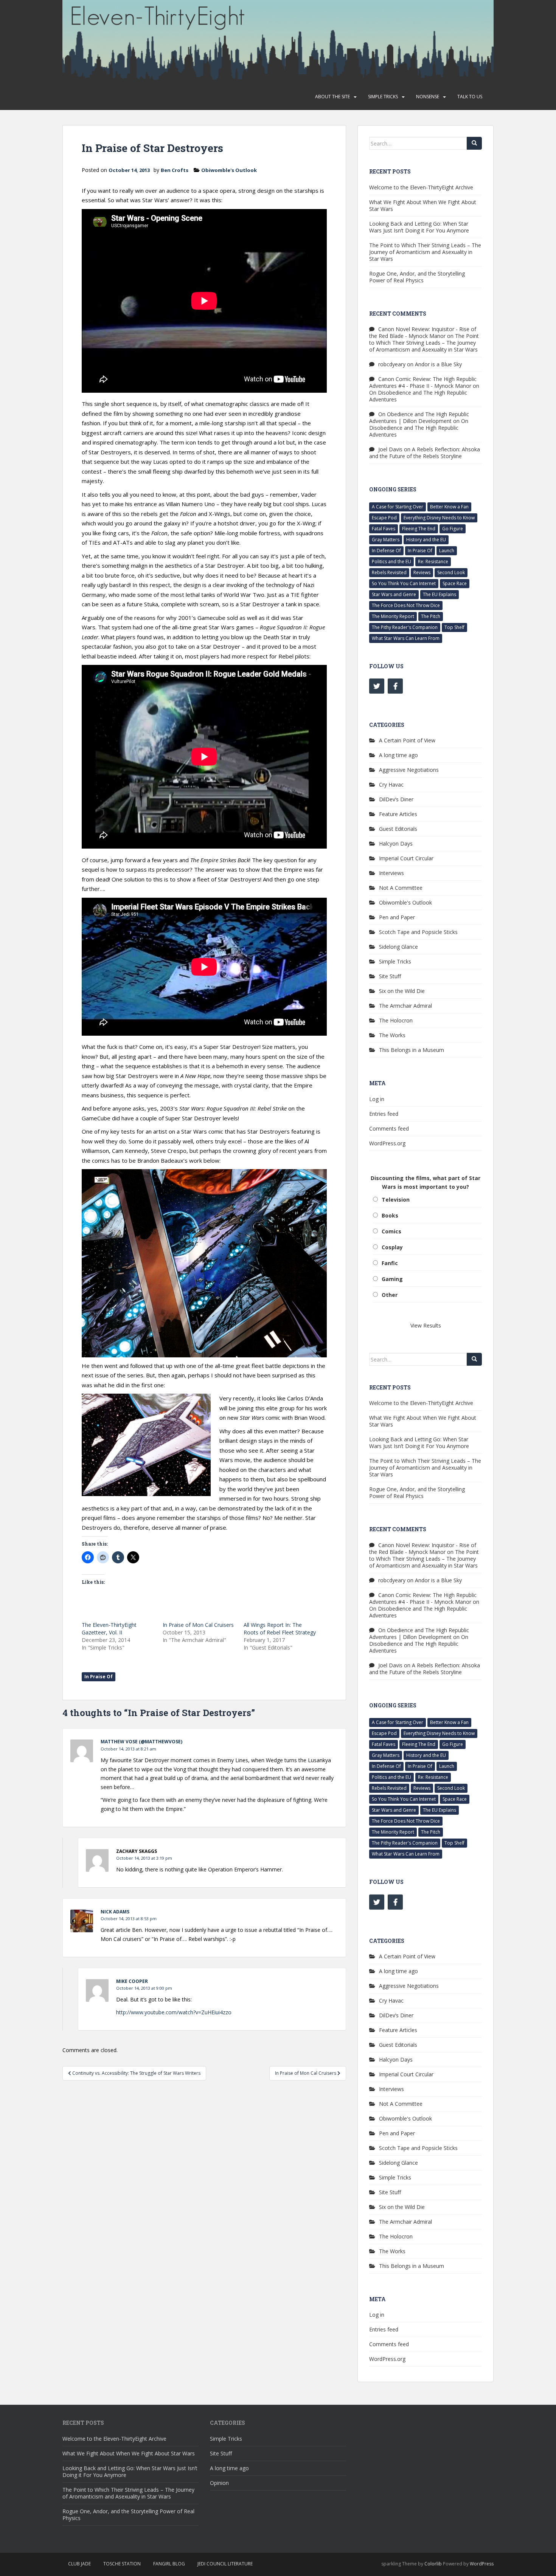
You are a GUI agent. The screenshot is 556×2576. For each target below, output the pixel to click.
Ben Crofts (175, 170)
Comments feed (389, 1128)
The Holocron (396, 1020)
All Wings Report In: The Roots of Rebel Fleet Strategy (280, 1629)
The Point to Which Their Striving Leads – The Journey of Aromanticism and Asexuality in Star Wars (425, 252)
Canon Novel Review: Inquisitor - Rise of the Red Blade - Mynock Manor (423, 332)
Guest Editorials (398, 829)
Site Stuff (390, 976)
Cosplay (392, 1247)
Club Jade (79, 2564)
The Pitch (431, 616)
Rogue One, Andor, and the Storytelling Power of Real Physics (417, 277)
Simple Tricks (383, 97)
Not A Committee (401, 888)
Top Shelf (454, 627)
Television (396, 1200)
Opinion (219, 2483)
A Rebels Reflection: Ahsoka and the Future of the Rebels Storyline (425, 453)
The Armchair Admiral (405, 1006)
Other (390, 1295)
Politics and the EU (391, 562)
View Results (426, 1325)
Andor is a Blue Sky (438, 364)
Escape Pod (384, 518)
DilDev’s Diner (396, 799)
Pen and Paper (397, 917)
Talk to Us (470, 97)
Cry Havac (391, 785)
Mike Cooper (132, 1981)
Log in (377, 1099)
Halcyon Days (396, 843)
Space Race (455, 583)
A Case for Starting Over (398, 507)
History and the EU (426, 540)
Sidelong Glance (398, 947)
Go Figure (453, 529)
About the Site (332, 97)
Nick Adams (115, 1912)
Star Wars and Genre (394, 594)
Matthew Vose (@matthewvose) (141, 1742)
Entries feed (384, 1114)
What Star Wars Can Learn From (406, 638)
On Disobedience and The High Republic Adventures (418, 396)
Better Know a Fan (449, 507)
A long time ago (398, 755)
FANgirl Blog (169, 2564)
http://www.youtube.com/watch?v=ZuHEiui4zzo (174, 2012)
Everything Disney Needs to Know (439, 518)
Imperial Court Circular (406, 858)
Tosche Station (122, 2564)
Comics (391, 1231)
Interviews (391, 873)
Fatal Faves (384, 529)
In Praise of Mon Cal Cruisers (198, 1625)
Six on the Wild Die (402, 991)
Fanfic (390, 1263)
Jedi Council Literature (225, 2564)
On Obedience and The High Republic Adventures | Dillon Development (419, 417)
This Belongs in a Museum (412, 1050)
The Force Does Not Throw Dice (406, 605)
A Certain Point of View (407, 740)
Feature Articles (398, 814)
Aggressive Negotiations (409, 770)
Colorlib (433, 2564)
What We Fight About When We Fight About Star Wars (423, 205)
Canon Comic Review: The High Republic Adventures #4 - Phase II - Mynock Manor (423, 382)
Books (390, 1215)
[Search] (474, 143)
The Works (392, 1035)
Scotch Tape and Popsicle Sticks (418, 932)
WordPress (482, 2564)
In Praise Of (99, 1677)
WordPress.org (387, 1143)
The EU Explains (440, 594)
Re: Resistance (433, 562)
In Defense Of (386, 551)
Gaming (392, 1279)
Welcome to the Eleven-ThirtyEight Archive (421, 187)
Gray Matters (386, 540)
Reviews (422, 572)
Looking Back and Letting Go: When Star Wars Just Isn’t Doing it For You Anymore (419, 227)
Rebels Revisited (389, 572)
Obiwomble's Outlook (229, 170)
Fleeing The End (419, 529)
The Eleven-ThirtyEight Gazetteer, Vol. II (109, 1629)
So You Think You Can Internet (404, 583)
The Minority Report (393, 616)
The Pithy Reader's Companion (405, 627)
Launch (447, 551)
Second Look (451, 572)
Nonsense (428, 97)
